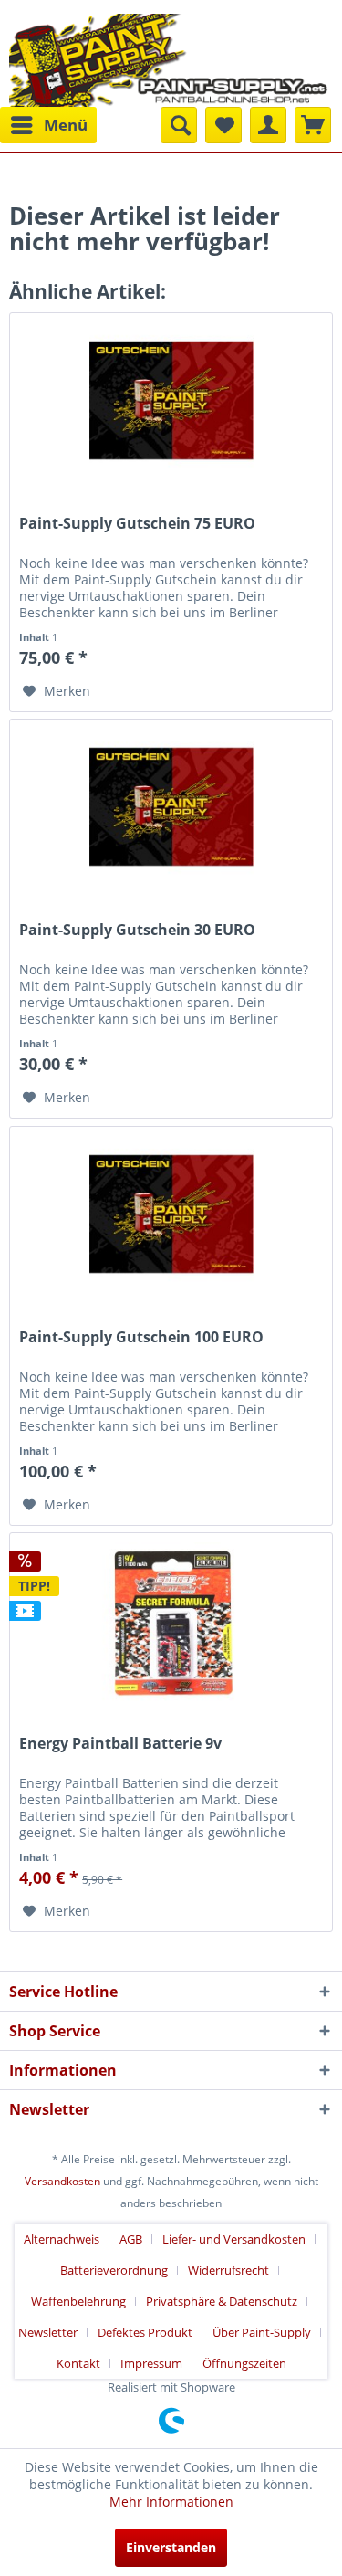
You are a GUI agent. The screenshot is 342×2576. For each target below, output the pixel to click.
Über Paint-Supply (262, 2332)
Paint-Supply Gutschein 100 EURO (141, 1337)
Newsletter (48, 2332)
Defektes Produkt (145, 2332)
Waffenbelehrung (78, 2301)
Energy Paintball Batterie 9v (120, 1744)
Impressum (151, 2363)
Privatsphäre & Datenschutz (222, 2301)
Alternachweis (62, 2239)
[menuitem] (48, 125)
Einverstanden (171, 2547)
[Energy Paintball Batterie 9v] (171, 1624)
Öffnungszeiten (244, 2363)
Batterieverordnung (114, 2270)
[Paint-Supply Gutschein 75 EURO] (171, 405)
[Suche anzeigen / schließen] (179, 125)
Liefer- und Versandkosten (234, 2239)
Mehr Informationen (171, 2502)
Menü (66, 125)
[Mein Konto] (268, 125)
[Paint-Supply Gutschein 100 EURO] (171, 1218)
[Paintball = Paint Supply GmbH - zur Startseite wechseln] (169, 58)
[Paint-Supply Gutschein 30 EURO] (171, 811)
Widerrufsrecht (228, 2270)
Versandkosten (62, 2181)
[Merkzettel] (223, 125)
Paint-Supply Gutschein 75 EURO (137, 524)
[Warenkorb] (313, 125)
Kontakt (78, 2363)
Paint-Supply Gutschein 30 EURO (137, 930)
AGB (131, 2239)
